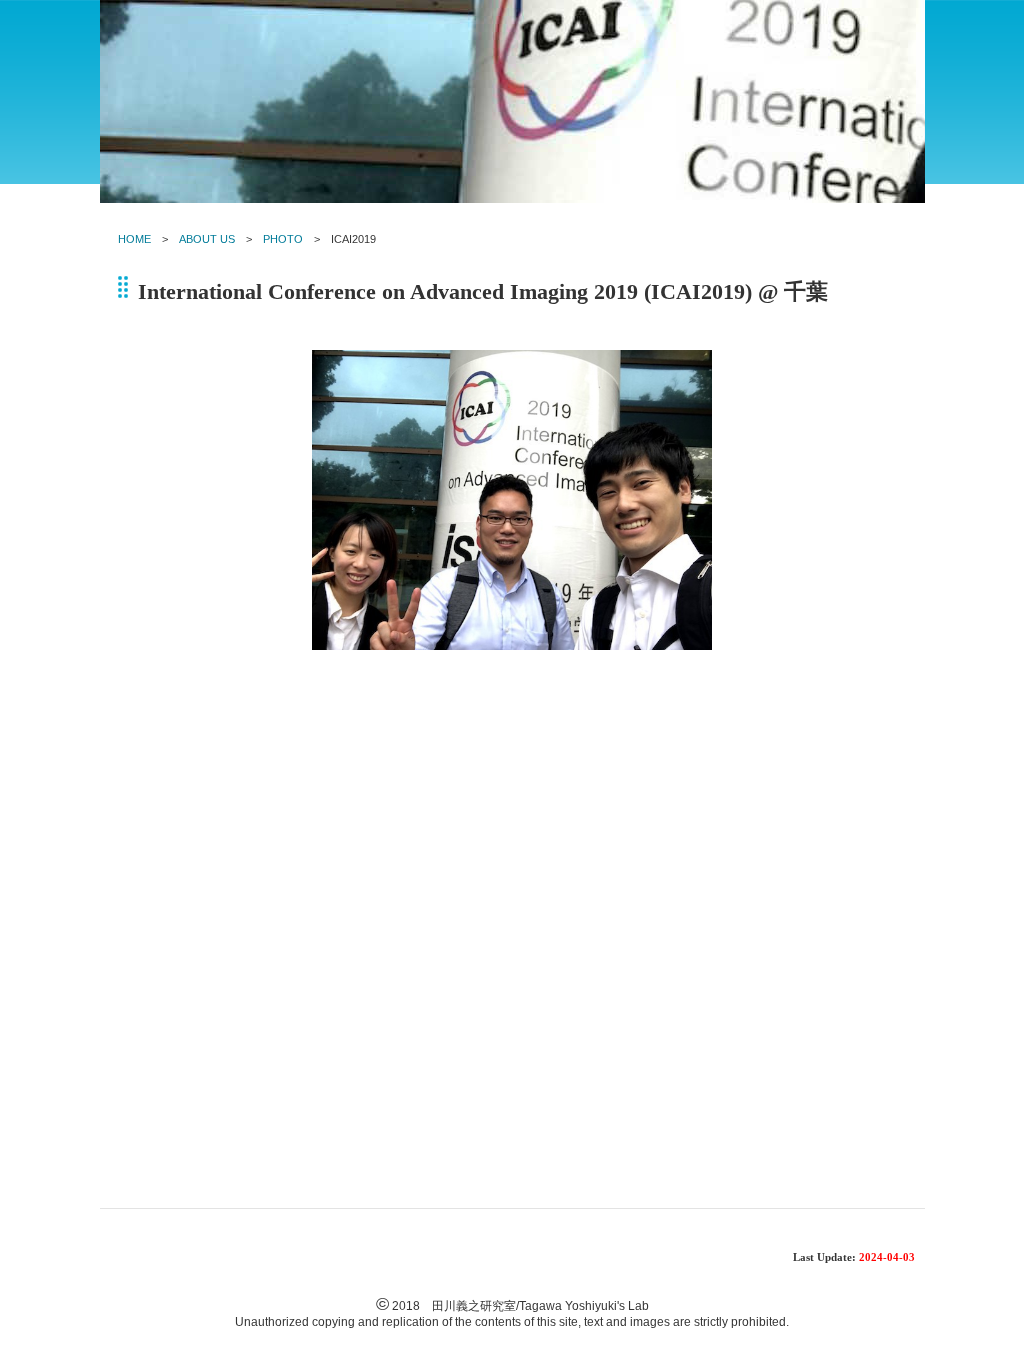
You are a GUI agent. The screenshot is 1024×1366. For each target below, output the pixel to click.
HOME (134, 239)
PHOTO (283, 239)
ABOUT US (207, 239)
